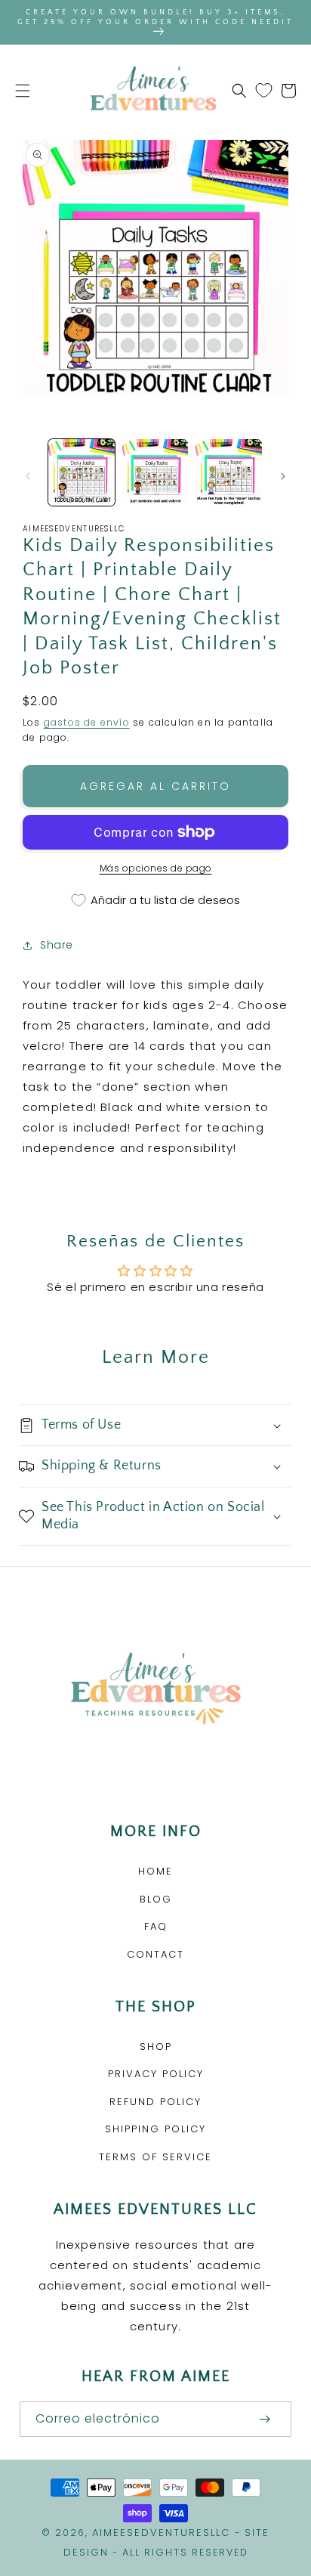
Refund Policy (155, 2102)
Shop (156, 2047)
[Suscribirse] (264, 2419)
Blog (156, 1899)
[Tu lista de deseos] (264, 91)
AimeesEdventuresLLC (161, 2533)
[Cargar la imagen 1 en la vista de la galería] (82, 472)
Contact (155, 1954)
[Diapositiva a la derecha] (283, 476)
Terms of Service (155, 2157)
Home (155, 1871)
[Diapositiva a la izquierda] (28, 476)
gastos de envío (87, 722)
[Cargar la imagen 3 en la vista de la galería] (229, 472)
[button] (23, 91)
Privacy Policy (156, 2074)
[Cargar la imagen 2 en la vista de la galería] (155, 472)
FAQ (156, 1926)
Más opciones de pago (156, 868)
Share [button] (57, 945)
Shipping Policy (155, 2129)
